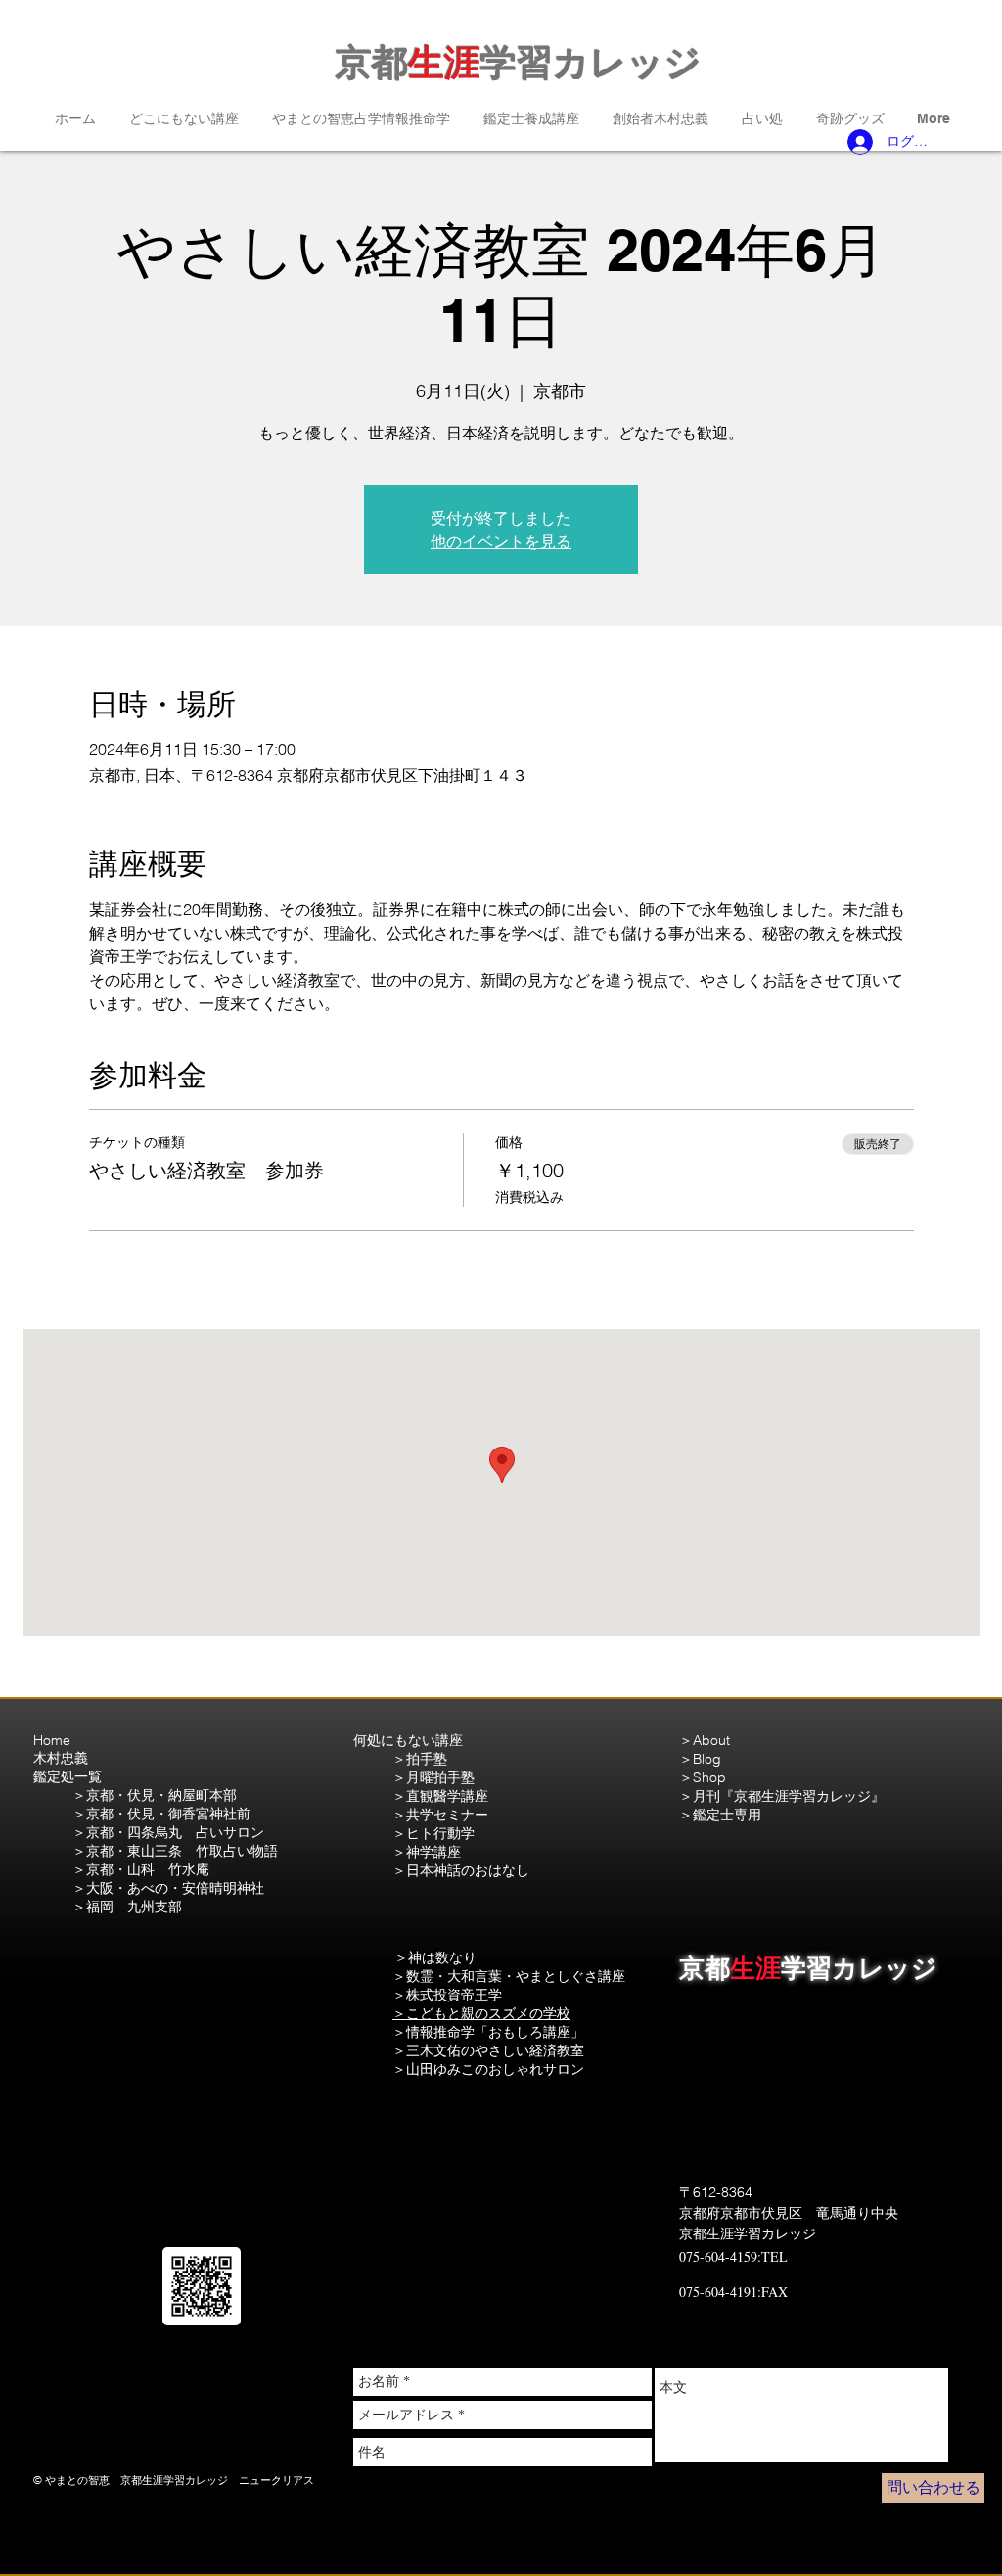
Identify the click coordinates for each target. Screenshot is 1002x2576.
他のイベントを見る (501, 541)
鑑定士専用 (727, 1815)
